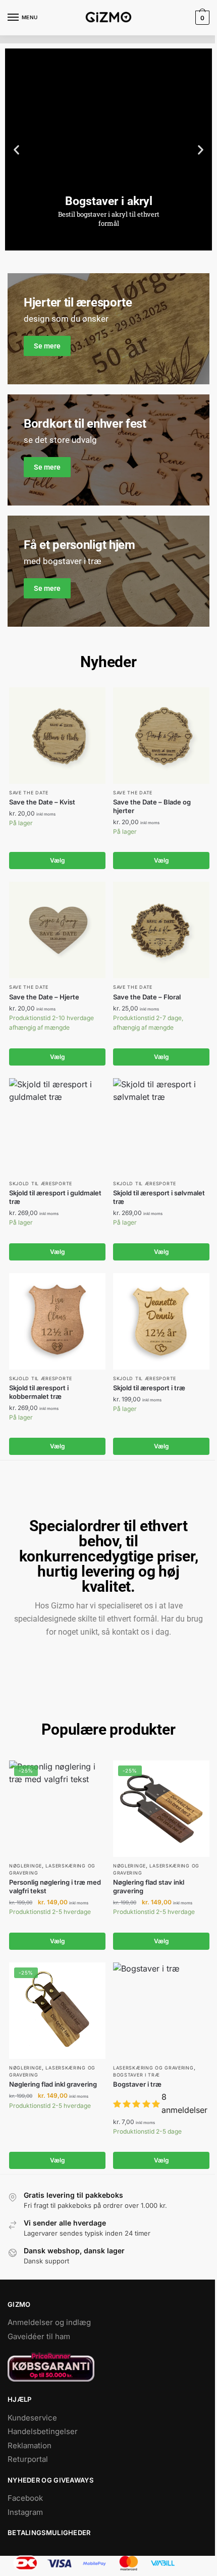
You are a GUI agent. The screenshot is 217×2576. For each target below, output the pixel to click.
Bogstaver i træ (137, 2075)
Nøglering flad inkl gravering (53, 2084)
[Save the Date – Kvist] (57, 736)
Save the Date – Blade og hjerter (152, 806)
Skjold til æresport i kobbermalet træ (39, 1392)
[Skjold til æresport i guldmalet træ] (57, 1126)
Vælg (58, 860)
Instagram (25, 2512)
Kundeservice (32, 2418)
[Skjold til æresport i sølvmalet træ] (161, 1126)
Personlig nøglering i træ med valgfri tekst (55, 1886)
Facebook (25, 2498)
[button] (16, 149)
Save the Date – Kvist (42, 802)
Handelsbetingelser (43, 2431)
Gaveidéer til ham (39, 2336)
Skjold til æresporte (41, 1183)
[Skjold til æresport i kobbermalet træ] (57, 1321)
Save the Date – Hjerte (44, 997)
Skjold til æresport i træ (149, 1388)
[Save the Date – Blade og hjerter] (161, 736)
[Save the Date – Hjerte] (57, 930)
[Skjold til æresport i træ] (161, 1321)
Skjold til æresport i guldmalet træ (55, 1197)
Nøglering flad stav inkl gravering (149, 1886)
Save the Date (29, 793)
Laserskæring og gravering (153, 2068)
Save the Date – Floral (147, 997)
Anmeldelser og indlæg (49, 2322)
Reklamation (30, 2445)
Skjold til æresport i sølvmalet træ (159, 1197)
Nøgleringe (25, 1866)
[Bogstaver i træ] (161, 2011)
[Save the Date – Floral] (161, 930)
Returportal (28, 2459)
